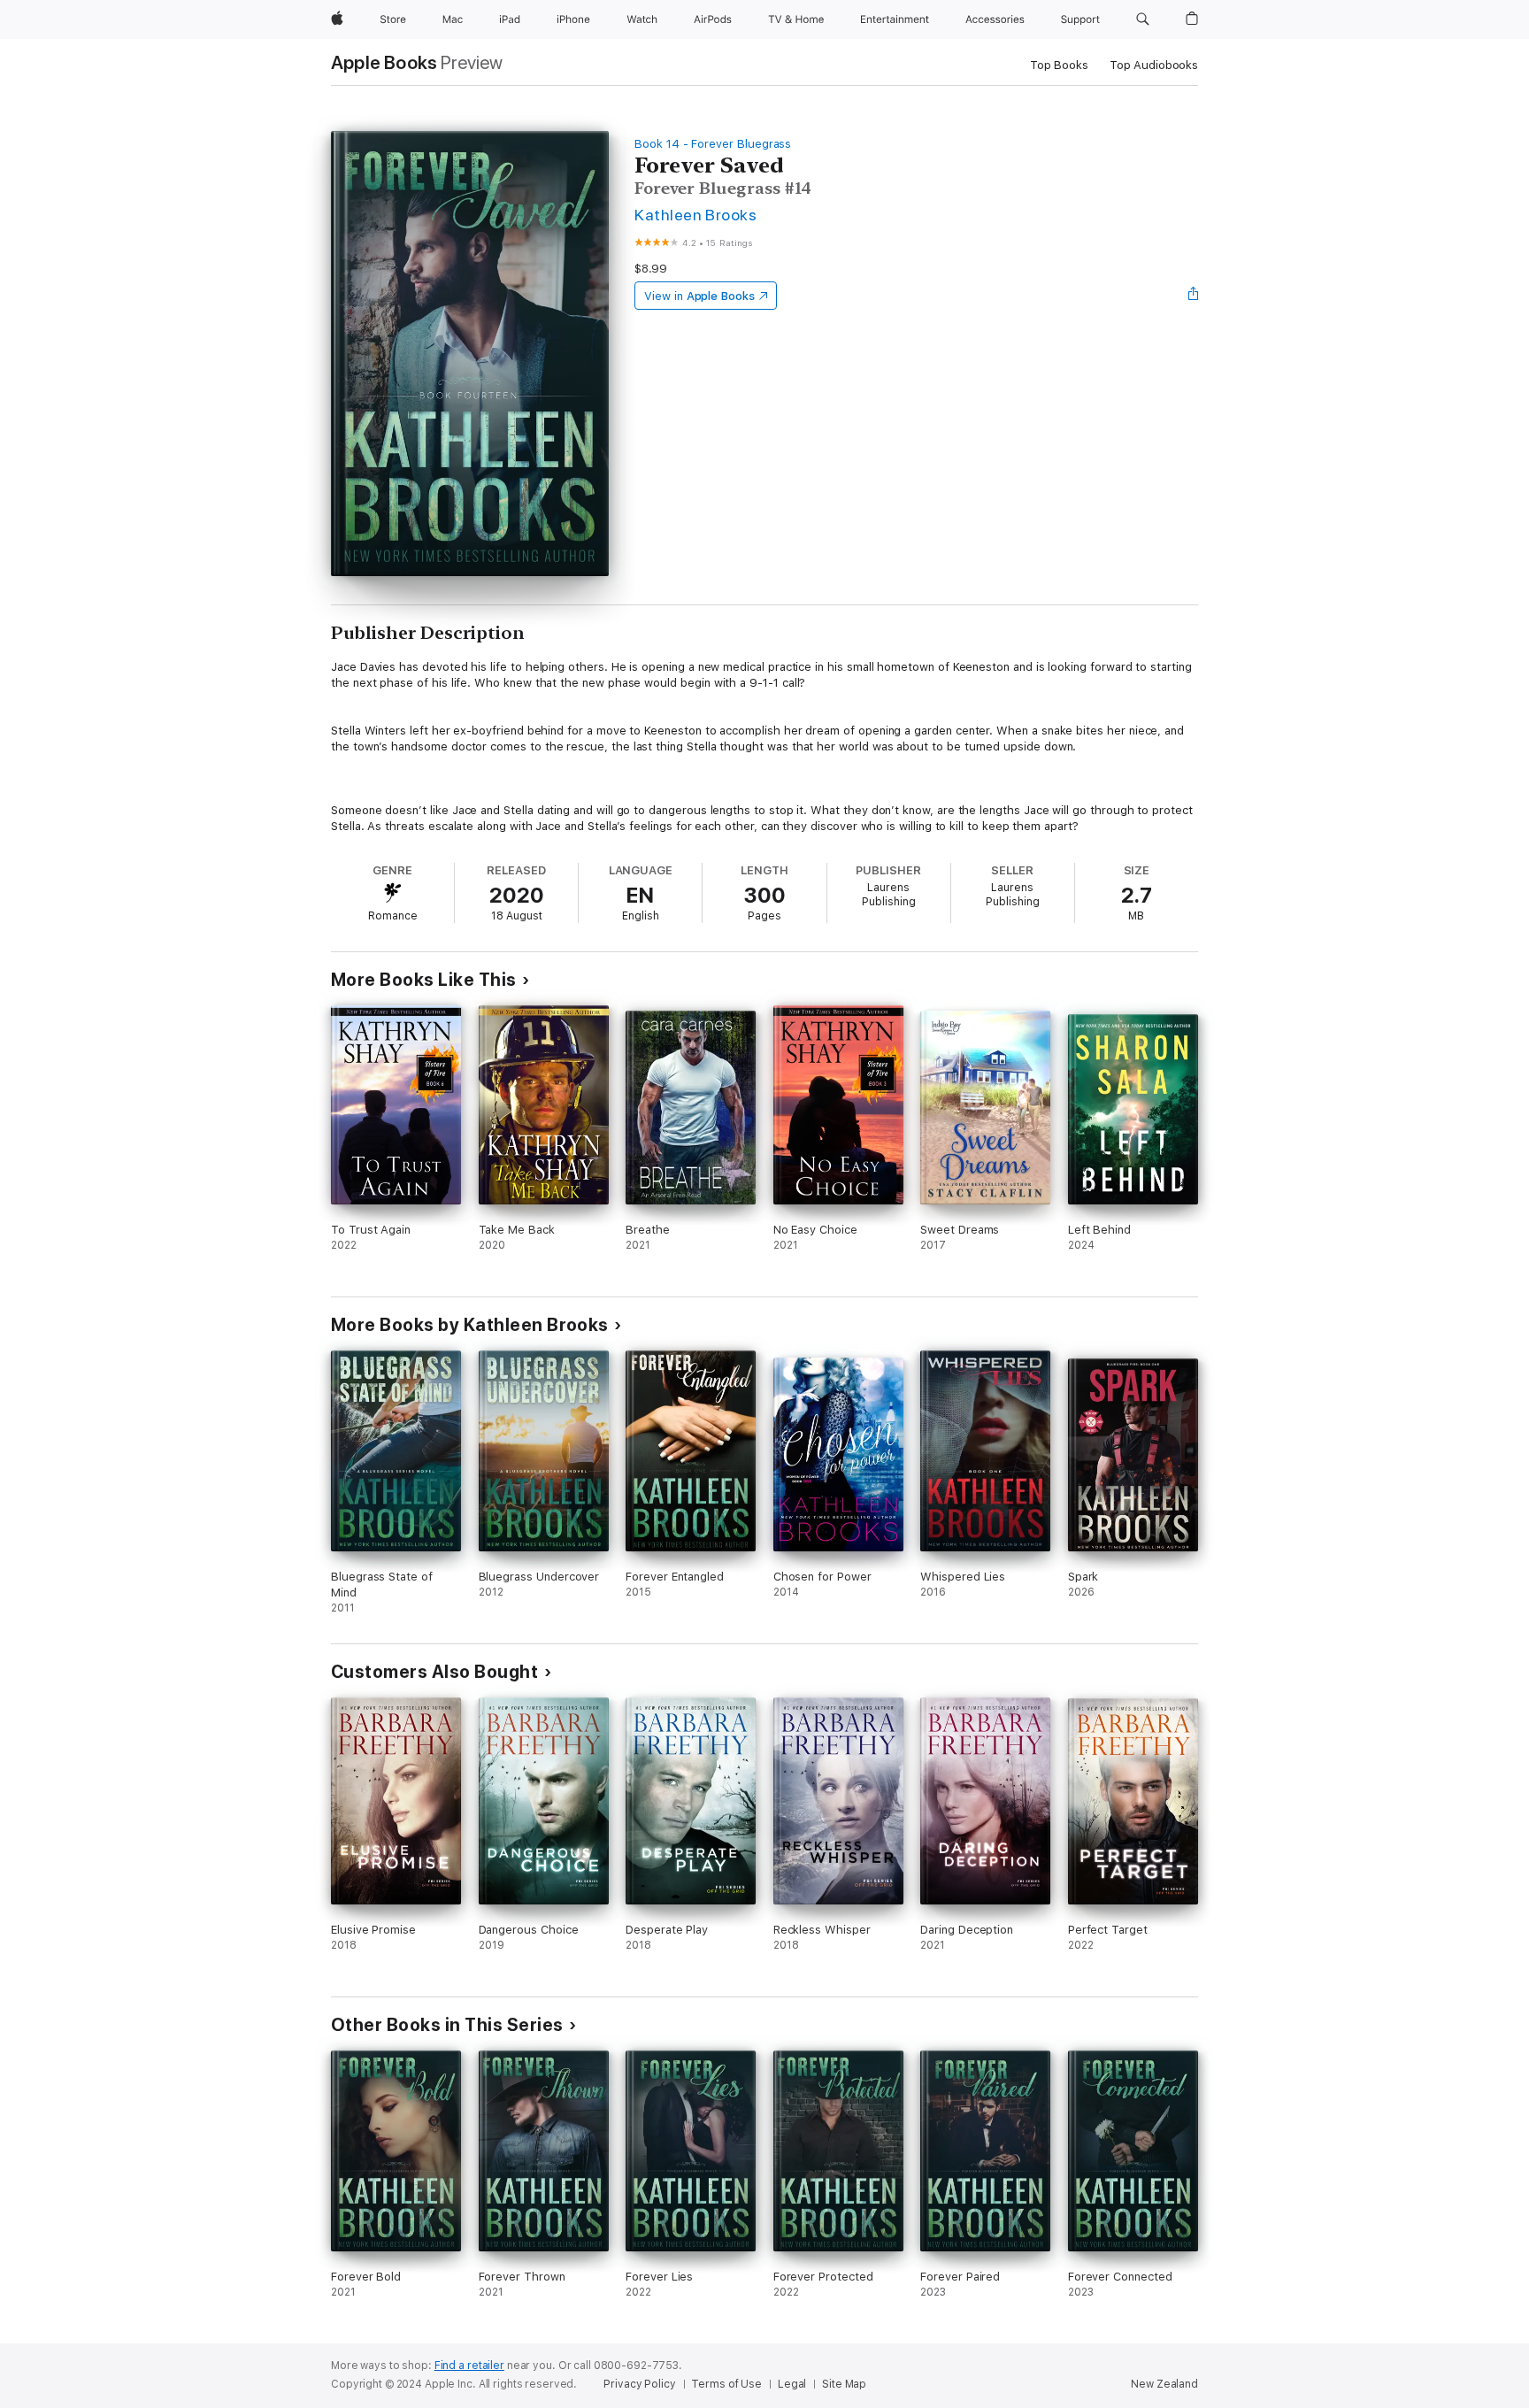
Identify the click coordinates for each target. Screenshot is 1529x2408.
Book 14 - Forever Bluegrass (713, 144)
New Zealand (1164, 2384)
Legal (792, 2384)
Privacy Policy (639, 2384)
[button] (1143, 19)
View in (699, 296)
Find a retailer (469, 2366)
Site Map (844, 2384)
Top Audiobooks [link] (1154, 65)
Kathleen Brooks (695, 215)
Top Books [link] (1059, 65)
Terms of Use (726, 2384)
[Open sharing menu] (1194, 296)
